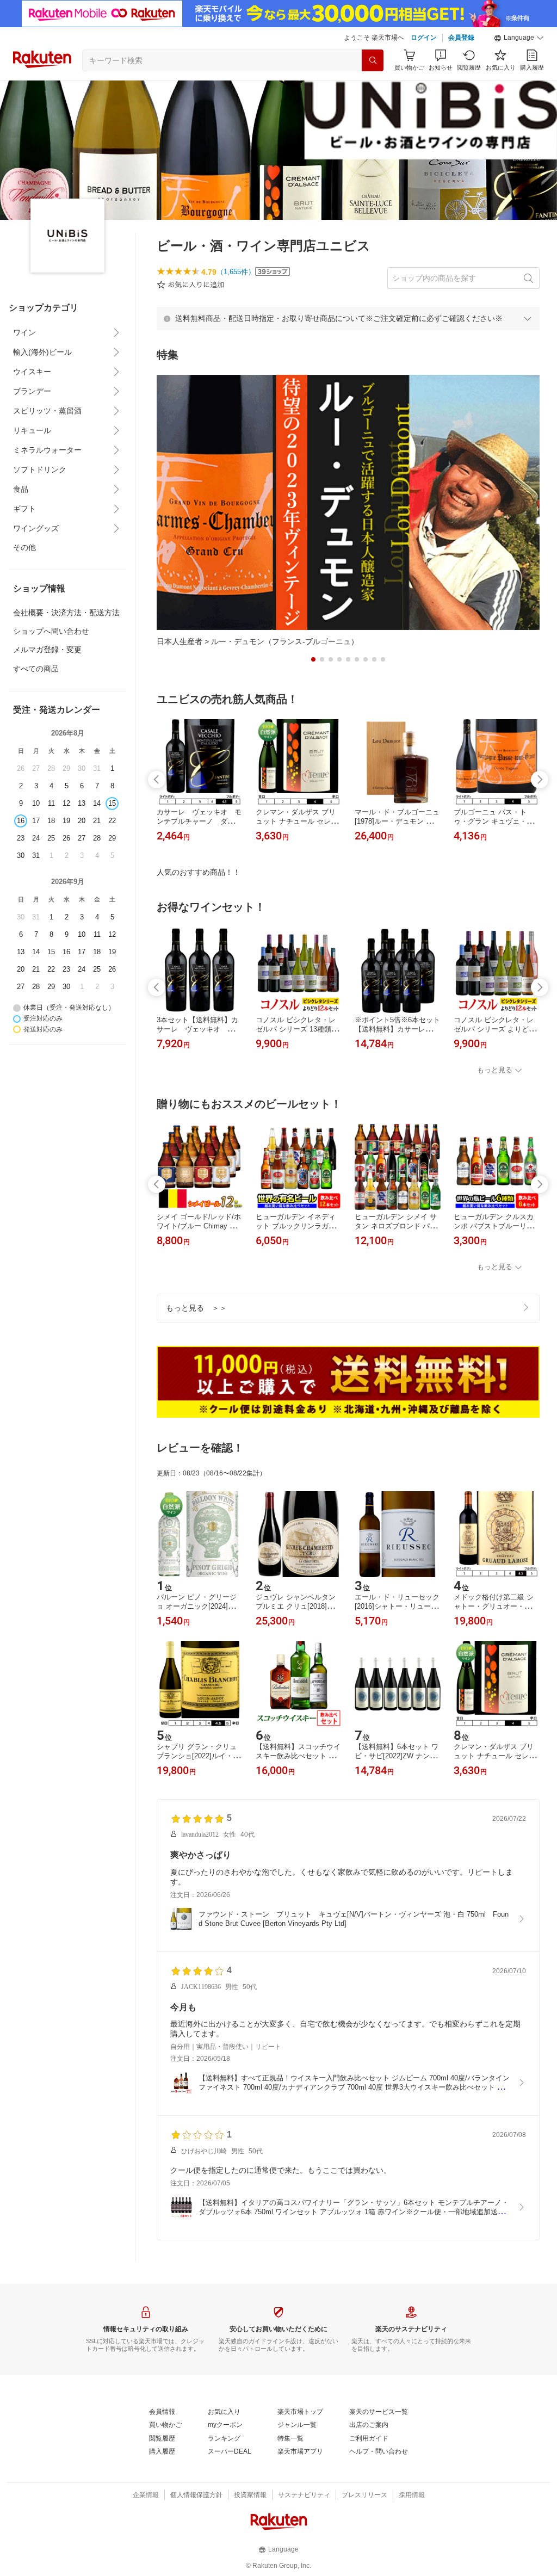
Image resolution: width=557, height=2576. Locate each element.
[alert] (348, 318)
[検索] (373, 60)
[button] (519, 38)
